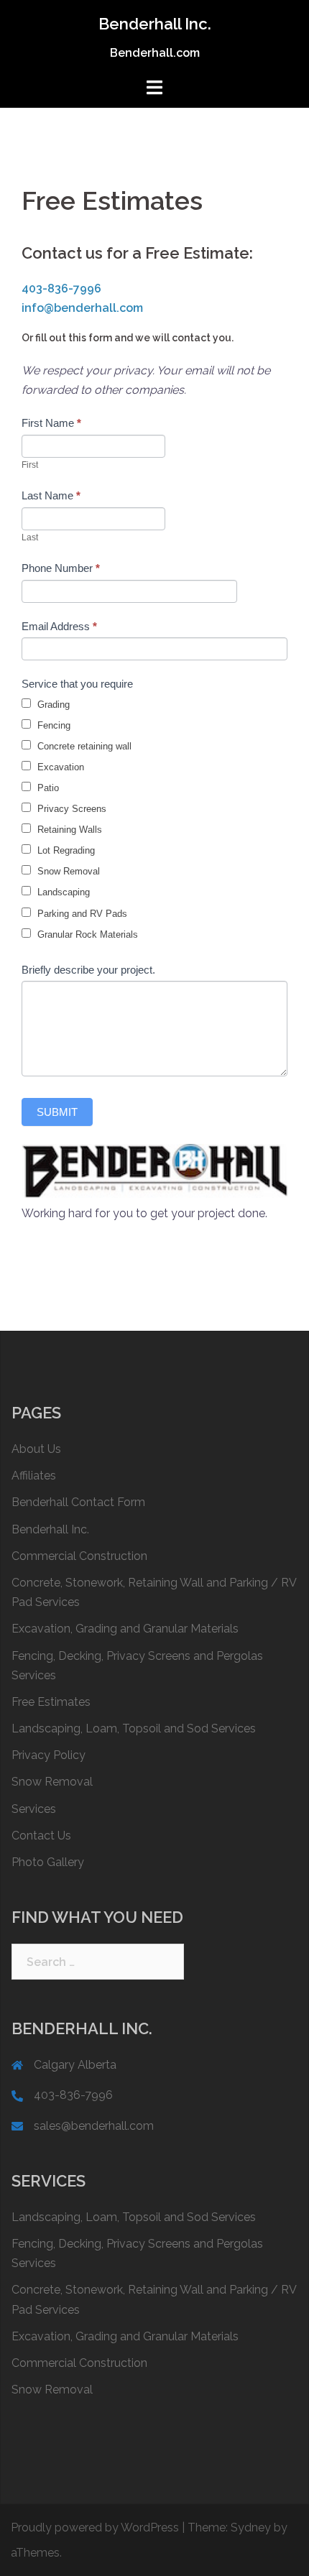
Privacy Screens (70, 809)
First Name (51, 423)
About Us (36, 1449)
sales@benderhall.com (94, 2126)
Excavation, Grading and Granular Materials (125, 1629)
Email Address (59, 626)
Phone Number (61, 568)
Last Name (51, 495)
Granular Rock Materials (86, 934)
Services (34, 1809)
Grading (52, 705)
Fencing (52, 725)
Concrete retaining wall (83, 746)
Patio (47, 788)
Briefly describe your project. (88, 970)
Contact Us (41, 1836)
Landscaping (62, 892)
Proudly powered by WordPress (95, 2527)
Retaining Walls (68, 830)
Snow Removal (67, 871)
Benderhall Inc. (155, 24)
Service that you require (77, 684)
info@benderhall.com (82, 308)
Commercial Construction (79, 1556)
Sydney (251, 2527)
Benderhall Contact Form (78, 1502)
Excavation (59, 767)
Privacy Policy (49, 1755)
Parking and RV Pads (81, 914)
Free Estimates (51, 1702)
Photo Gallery (48, 1862)
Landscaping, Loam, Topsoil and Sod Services (134, 1728)
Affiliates (34, 1476)
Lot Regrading (65, 850)
